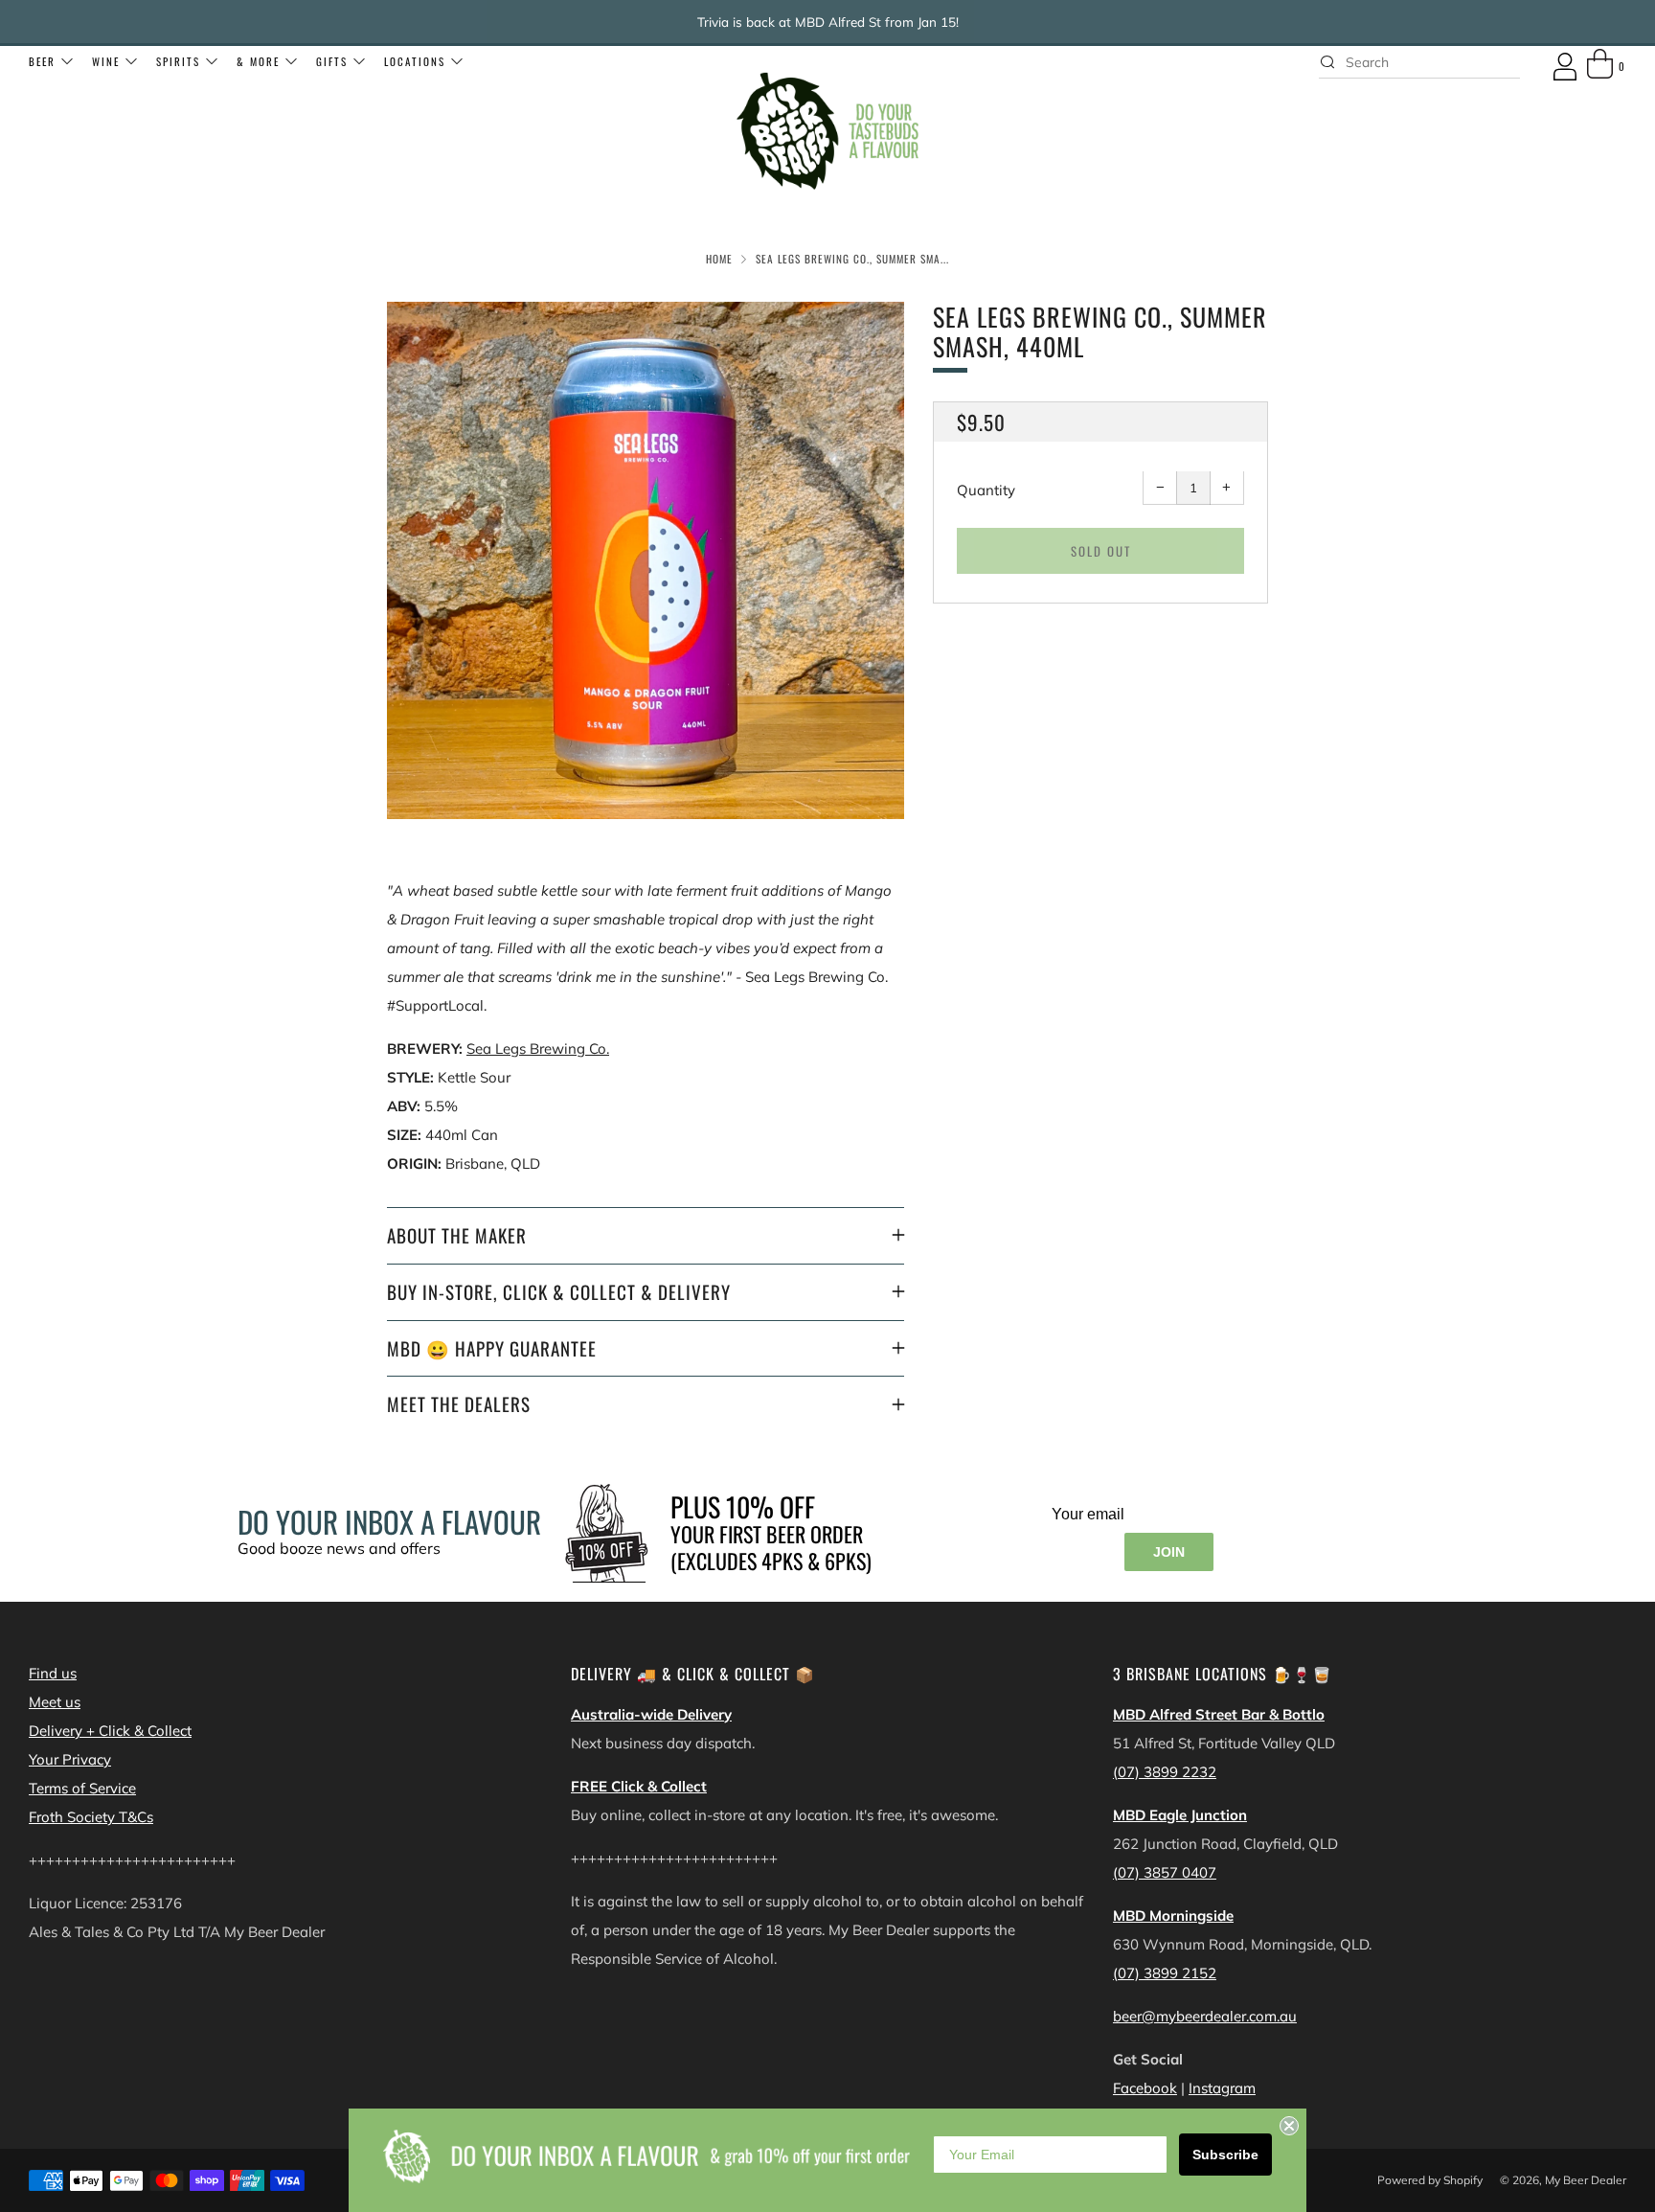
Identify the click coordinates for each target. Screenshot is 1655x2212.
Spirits (178, 61)
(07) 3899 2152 (1165, 1973)
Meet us (55, 1702)
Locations (415, 61)
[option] (646, 560)
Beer (42, 61)
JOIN (1169, 1552)
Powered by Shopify (1430, 2180)
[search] (1419, 62)
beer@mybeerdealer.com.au (1205, 2016)
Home (719, 259)
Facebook (1145, 2088)
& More (258, 61)
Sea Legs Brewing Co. (538, 1049)
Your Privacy (70, 1759)
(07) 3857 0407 (1165, 1872)
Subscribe (1225, 2155)
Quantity (986, 491)
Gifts (332, 61)
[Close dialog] (1289, 2126)
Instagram (1222, 2088)
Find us (53, 1673)
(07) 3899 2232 (1165, 1772)
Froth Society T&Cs (91, 1817)
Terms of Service (82, 1788)
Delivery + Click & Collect (110, 1731)
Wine (106, 61)
